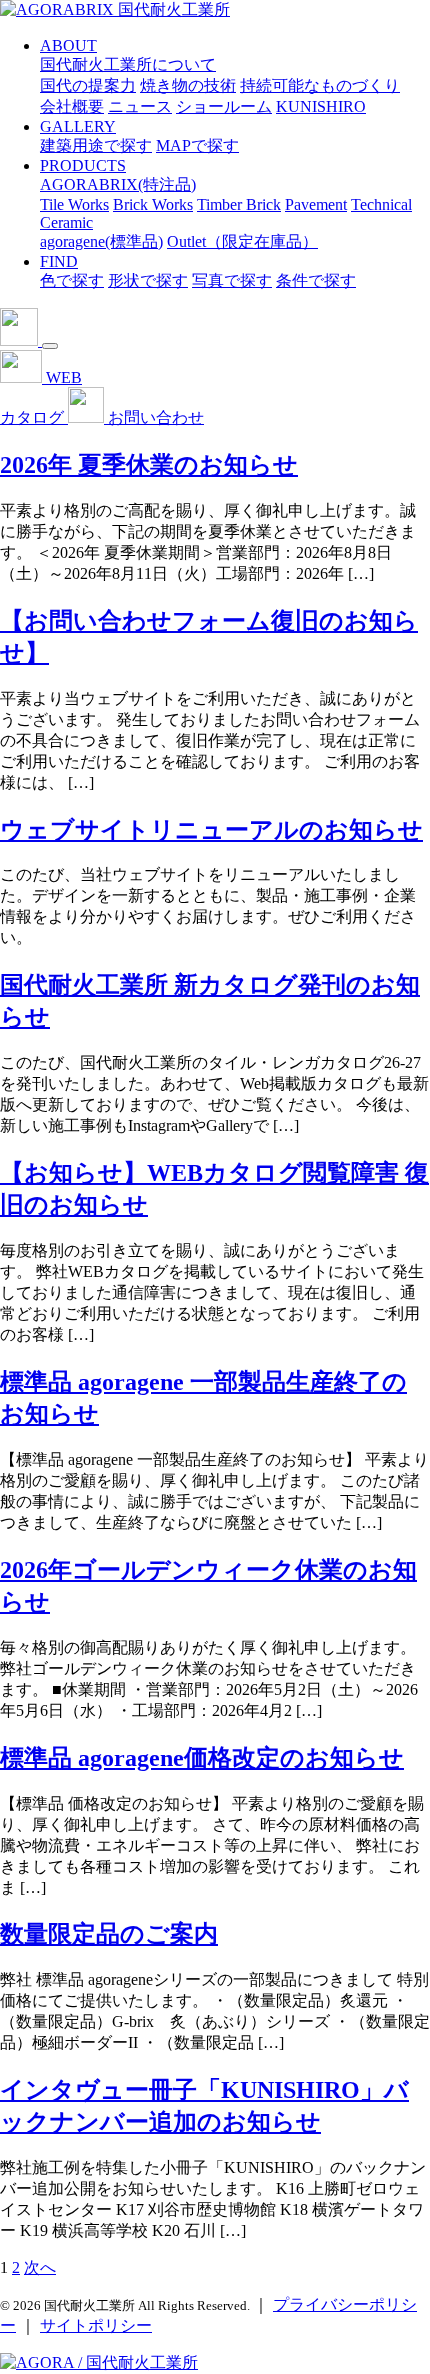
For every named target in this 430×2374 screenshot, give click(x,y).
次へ (40, 2267)
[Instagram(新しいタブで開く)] (21, 340)
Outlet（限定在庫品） (242, 241)
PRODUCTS (83, 165)
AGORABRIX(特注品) (118, 184)
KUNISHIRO (321, 106)
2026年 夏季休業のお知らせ (149, 465)
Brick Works (153, 204)
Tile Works (74, 204)
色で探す (72, 280)
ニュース (140, 106)
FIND (59, 261)
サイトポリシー (96, 2325)
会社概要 (72, 106)
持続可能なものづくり (320, 85)
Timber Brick (239, 204)
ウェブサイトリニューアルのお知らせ (211, 830)
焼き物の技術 (188, 85)
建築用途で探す (96, 145)
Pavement (316, 204)
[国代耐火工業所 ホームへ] (99, 2362)
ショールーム (224, 106)
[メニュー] (50, 346)
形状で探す (148, 280)
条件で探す (316, 280)
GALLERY (78, 126)
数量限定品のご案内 (109, 1934)
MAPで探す (197, 145)
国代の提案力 (88, 85)
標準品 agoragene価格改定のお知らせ (202, 1758)
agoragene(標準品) (101, 241)
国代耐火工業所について (128, 64)
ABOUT (68, 45)
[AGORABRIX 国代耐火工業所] (115, 9)
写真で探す (232, 280)
